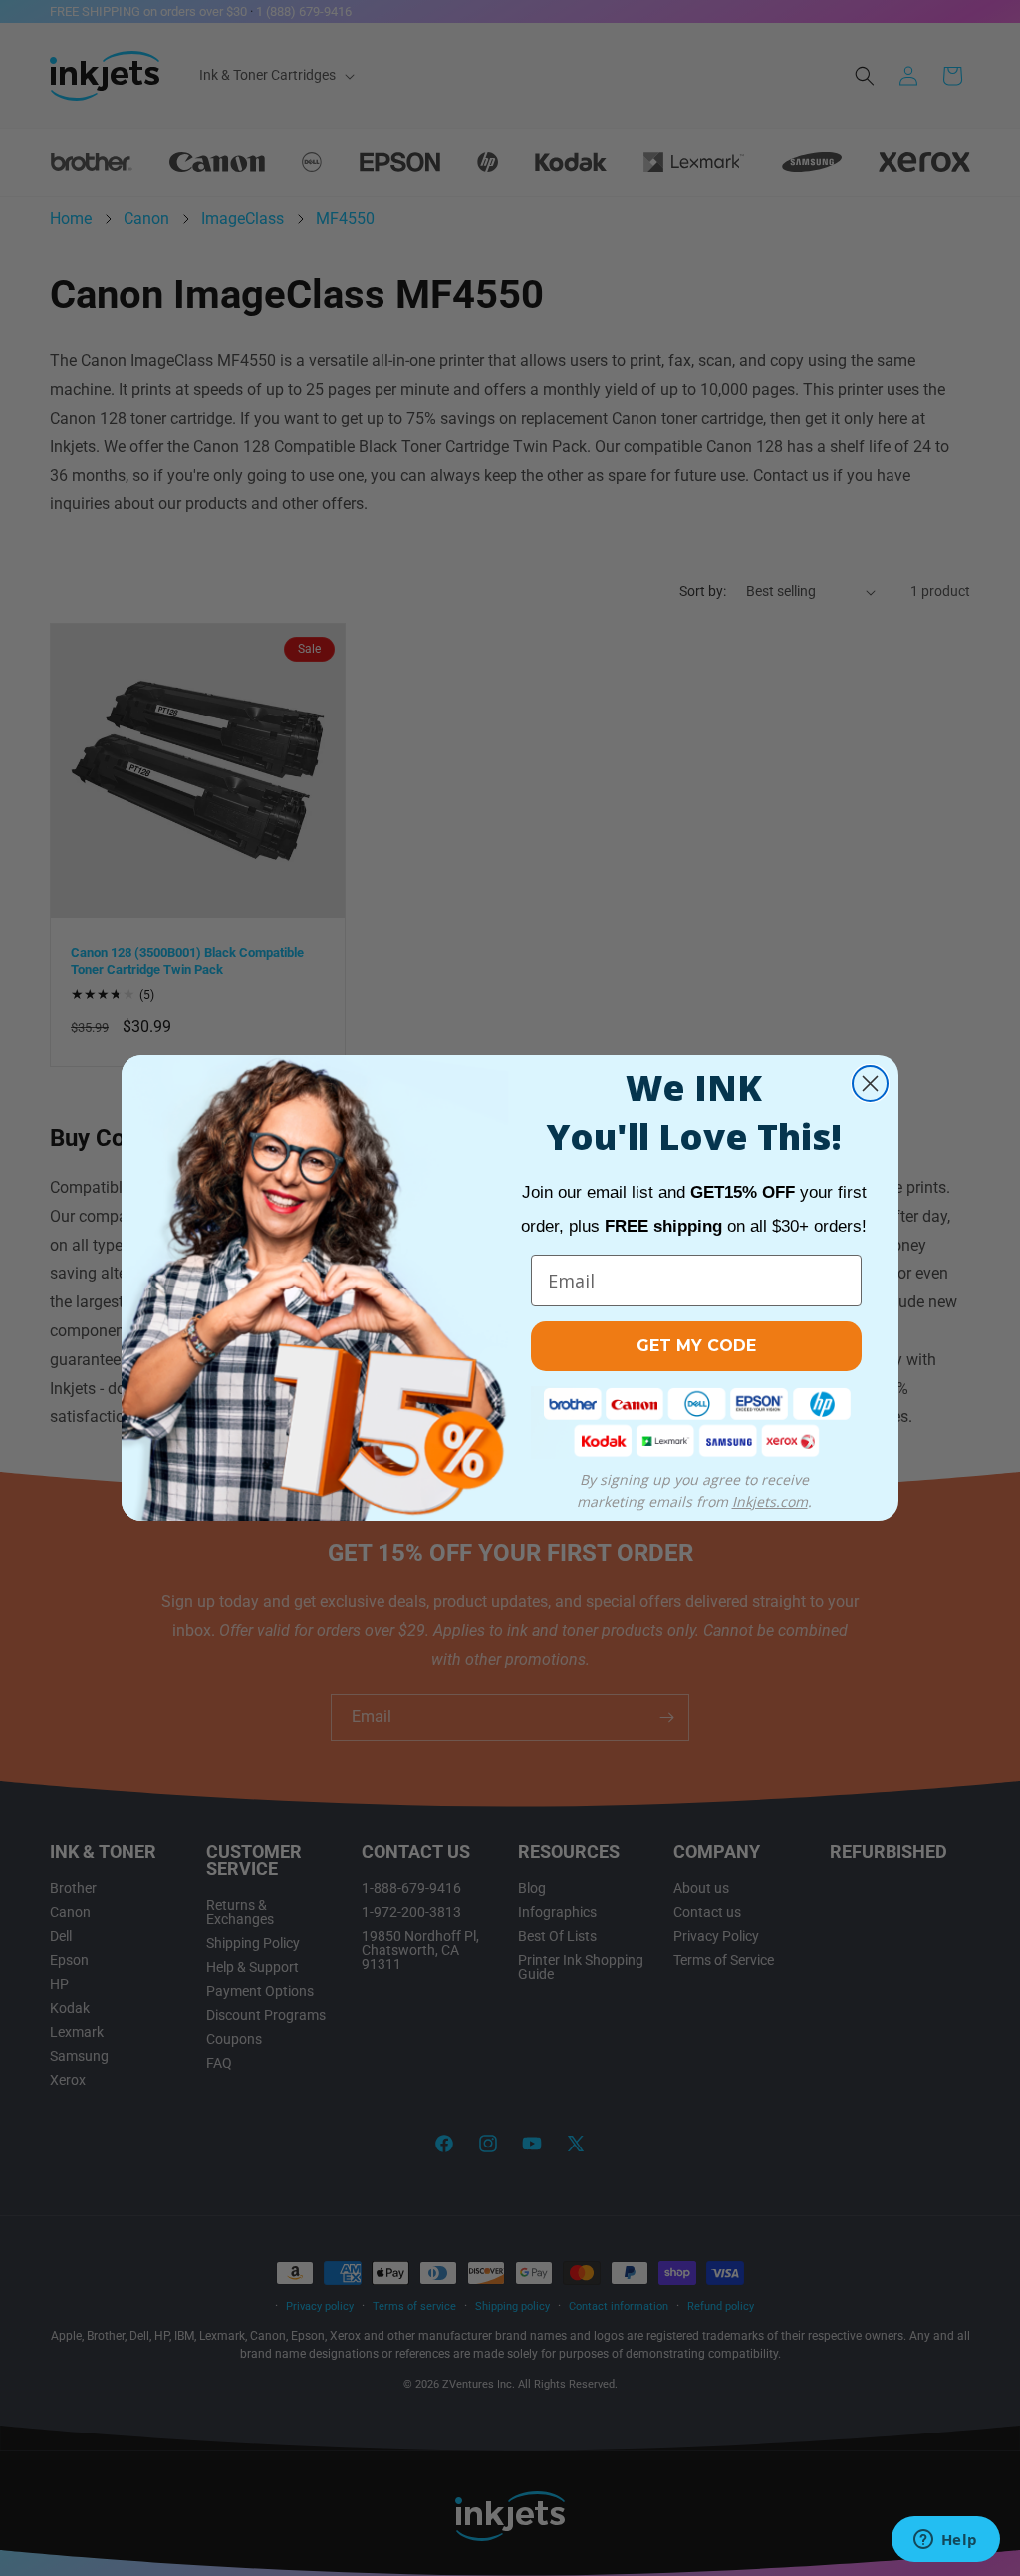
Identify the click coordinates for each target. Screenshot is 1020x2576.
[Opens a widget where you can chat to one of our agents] (945, 2541)
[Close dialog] (870, 1084)
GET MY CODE (696, 1346)
